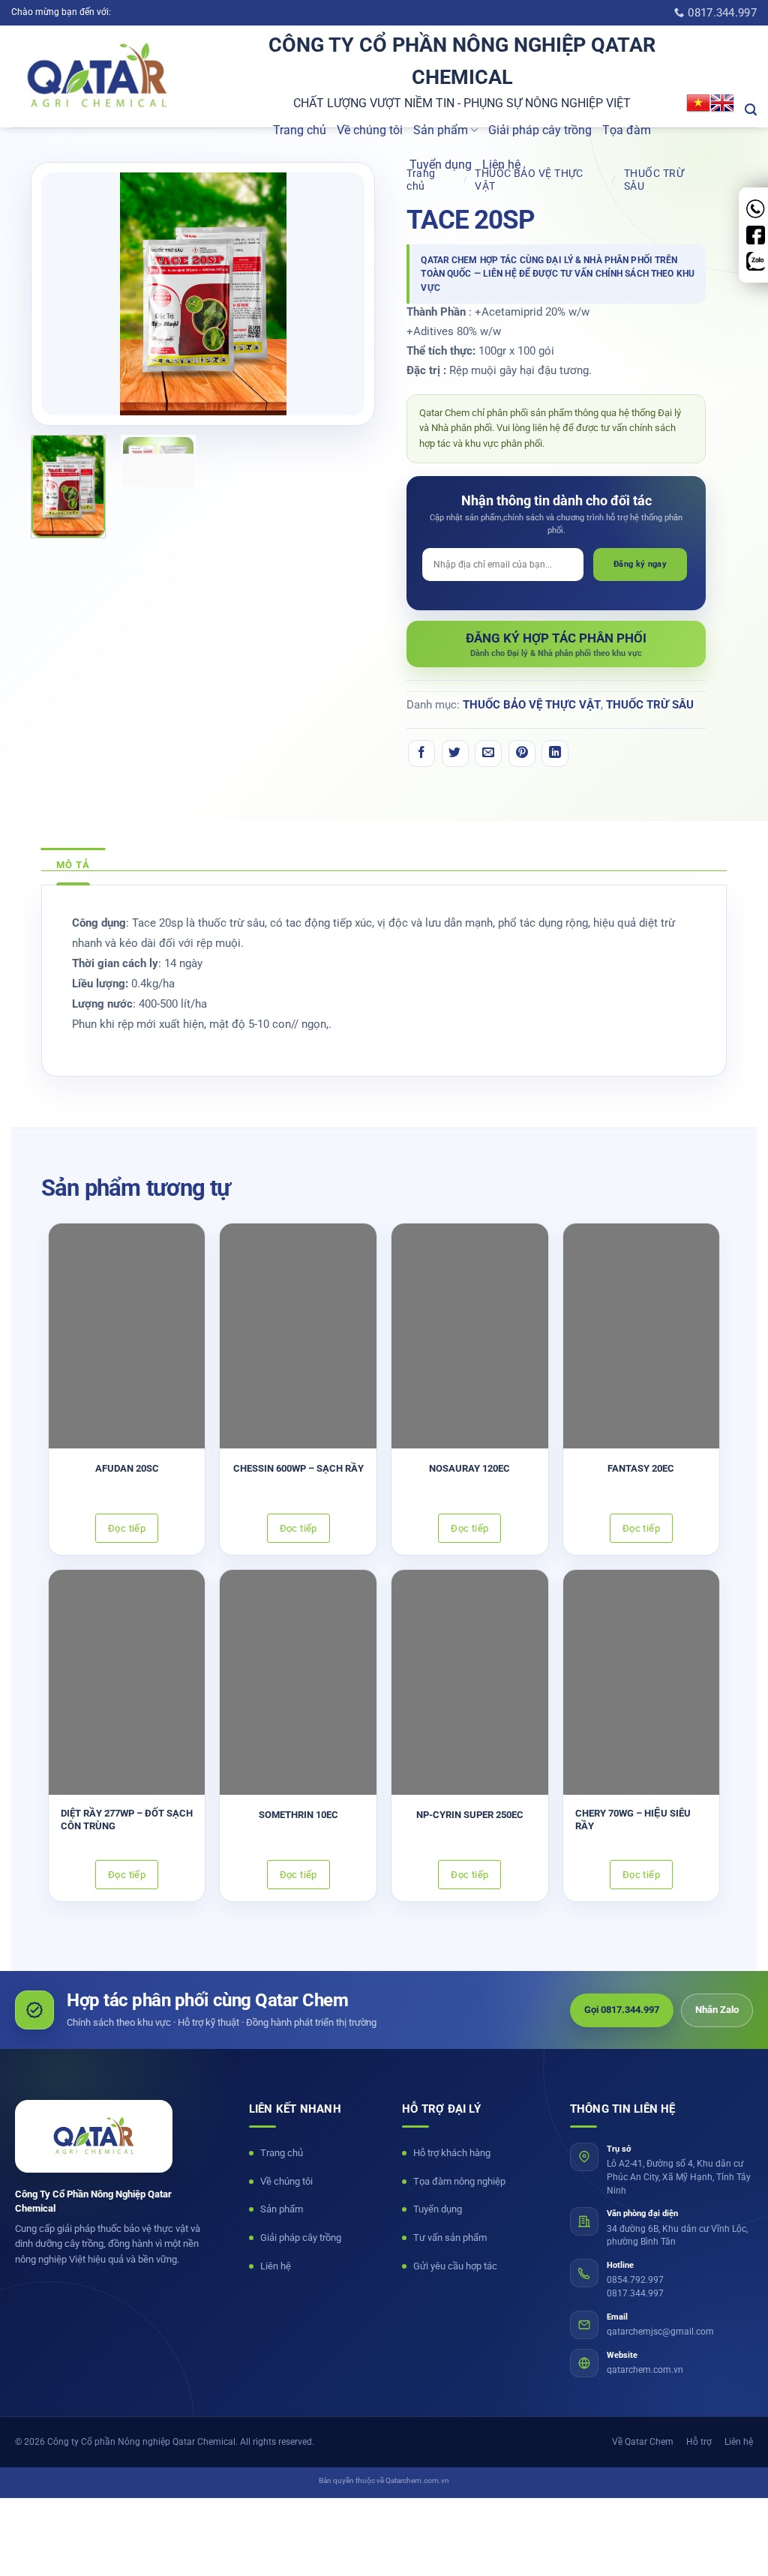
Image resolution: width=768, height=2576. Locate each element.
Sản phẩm (441, 130)
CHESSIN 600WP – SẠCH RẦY (298, 1468)
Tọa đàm (627, 130)
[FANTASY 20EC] (642, 1336)
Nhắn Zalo (717, 2010)
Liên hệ (501, 165)
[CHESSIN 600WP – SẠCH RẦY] (298, 1336)
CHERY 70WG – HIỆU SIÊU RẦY (633, 1820)
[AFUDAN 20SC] (127, 1336)
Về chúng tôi (370, 130)
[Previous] (67, 294)
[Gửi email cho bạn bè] (488, 753)
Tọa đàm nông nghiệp (459, 2181)
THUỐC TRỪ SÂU (650, 705)
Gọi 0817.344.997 (622, 2010)
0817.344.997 (635, 2293)
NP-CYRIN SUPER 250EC (470, 1815)
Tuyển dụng (441, 165)
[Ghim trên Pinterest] (522, 753)
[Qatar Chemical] (94, 2136)
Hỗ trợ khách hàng (452, 2153)
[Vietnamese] (698, 103)
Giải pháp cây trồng (540, 130)
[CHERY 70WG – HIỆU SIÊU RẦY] (642, 1682)
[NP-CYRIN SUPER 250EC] (470, 1682)
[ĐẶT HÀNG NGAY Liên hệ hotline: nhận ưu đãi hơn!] (556, 644)
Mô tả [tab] (73, 865)
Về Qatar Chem (643, 2442)
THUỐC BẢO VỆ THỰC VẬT (532, 705)
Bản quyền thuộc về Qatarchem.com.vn (384, 2480)
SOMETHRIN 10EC (298, 1815)
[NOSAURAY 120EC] (470, 1336)
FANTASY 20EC (641, 1468)
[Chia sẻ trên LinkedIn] (555, 753)
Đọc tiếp (127, 1528)
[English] (722, 103)
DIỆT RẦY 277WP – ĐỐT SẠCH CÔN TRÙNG (127, 1820)
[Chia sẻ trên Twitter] (455, 753)
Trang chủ (300, 130)
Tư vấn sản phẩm (450, 2238)
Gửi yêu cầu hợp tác (455, 2266)
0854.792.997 (635, 2280)
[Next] (340, 294)
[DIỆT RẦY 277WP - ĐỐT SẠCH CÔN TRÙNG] (127, 1682)
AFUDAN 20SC (127, 1468)
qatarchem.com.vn (645, 2370)
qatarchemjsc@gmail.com (660, 2332)
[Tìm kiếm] (751, 110)
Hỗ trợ (699, 2442)
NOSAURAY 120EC (469, 1468)
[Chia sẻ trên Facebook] (421, 753)
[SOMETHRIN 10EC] (298, 1682)
